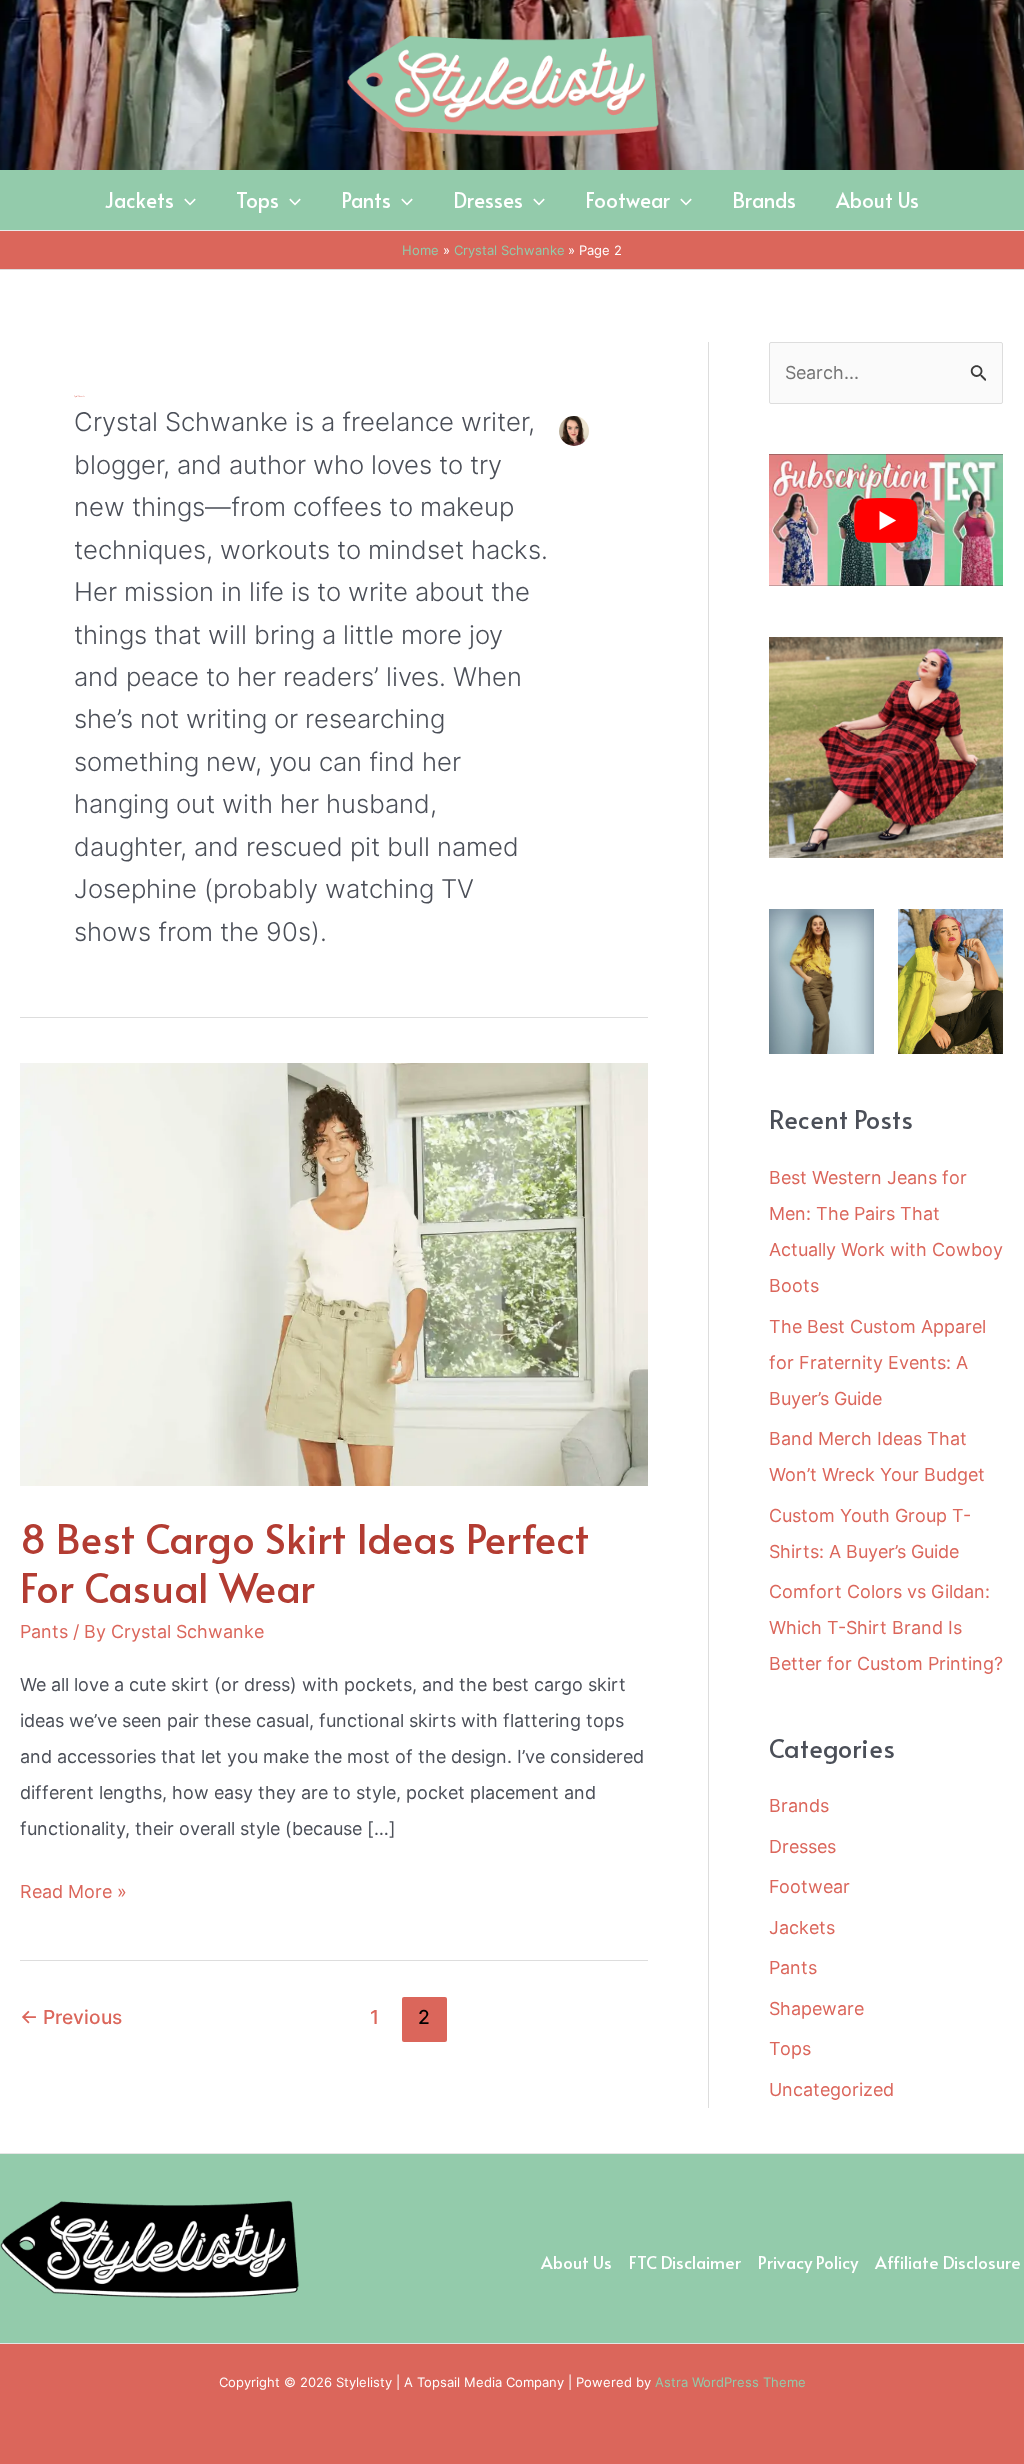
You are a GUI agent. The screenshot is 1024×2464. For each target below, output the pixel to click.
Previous (71, 2017)
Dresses (802, 1846)
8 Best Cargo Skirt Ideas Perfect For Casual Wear (304, 1562)
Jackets (802, 1927)
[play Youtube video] (886, 520)
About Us (576, 2262)
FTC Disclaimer (685, 2262)
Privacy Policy (808, 2262)
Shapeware (816, 2008)
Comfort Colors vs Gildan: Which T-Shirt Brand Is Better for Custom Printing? (886, 1627)
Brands (799, 1805)
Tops (790, 2048)
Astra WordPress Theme (730, 2382)
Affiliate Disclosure (948, 2262)
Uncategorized (831, 2089)
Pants (44, 1631)
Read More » (73, 1895)
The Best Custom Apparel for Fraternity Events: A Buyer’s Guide (877, 1362)
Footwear (809, 1886)
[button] (185, 200)
